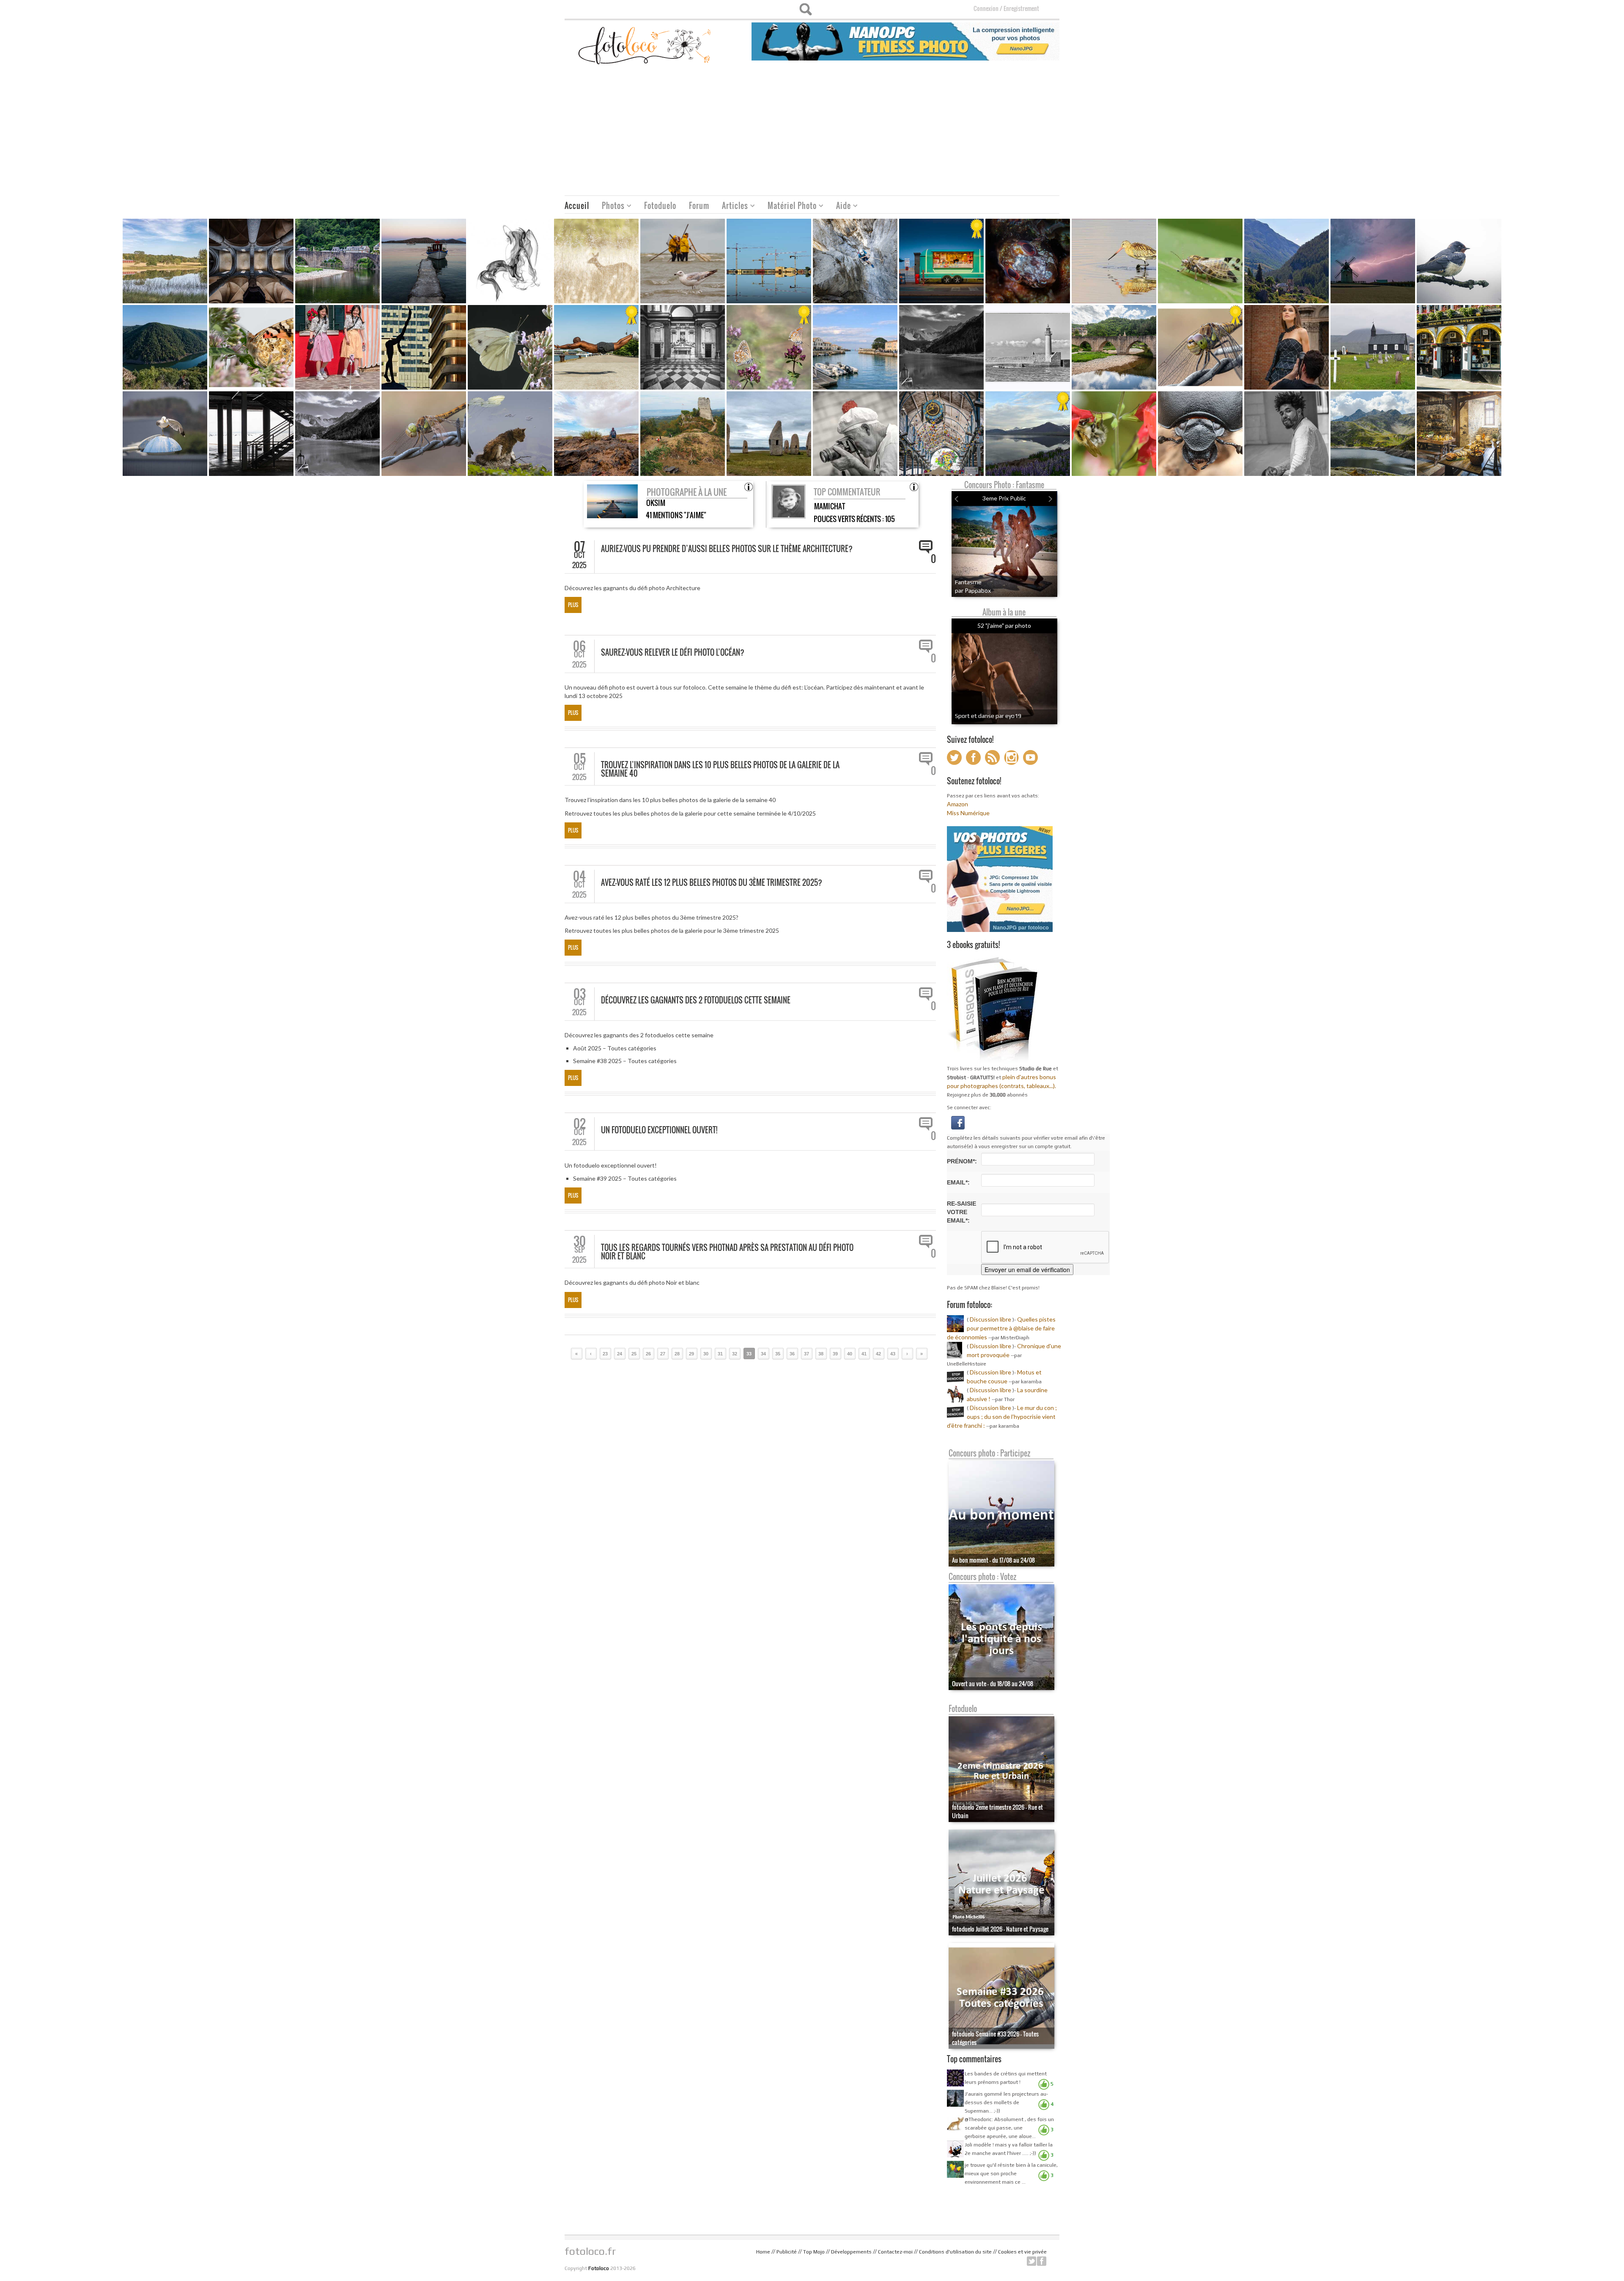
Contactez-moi (895, 2252)
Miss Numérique (968, 813)
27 (663, 1354)
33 (749, 1354)
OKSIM (656, 503)
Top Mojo (814, 2252)
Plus (573, 605)
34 (763, 1354)
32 (735, 1354)
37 (807, 1354)
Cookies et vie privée (1022, 2252)
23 (605, 1354)
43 (893, 1354)
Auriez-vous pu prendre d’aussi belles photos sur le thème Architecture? (727, 549)
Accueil (577, 206)
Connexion (986, 8)
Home (763, 2252)
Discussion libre (990, 1319)
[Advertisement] (812, 132)
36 (792, 1354)
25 (634, 1354)
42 (878, 1354)
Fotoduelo (660, 206)
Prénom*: (962, 1161)
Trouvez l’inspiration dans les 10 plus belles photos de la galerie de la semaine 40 (720, 769)
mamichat (830, 506)
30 (706, 1354)
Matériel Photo (789, 207)
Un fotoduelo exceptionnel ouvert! (659, 1130)
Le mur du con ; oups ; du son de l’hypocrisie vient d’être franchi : (1002, 1417)
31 (720, 1354)
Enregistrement (1021, 8)
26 (648, 1354)
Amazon (957, 804)
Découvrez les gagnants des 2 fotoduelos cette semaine (696, 1000)
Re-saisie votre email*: (962, 1212)
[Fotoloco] (645, 45)
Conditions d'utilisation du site (955, 2252)
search (805, 9)
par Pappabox (973, 590)
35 (778, 1354)
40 (850, 1354)
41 (864, 1354)
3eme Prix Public (1004, 498)
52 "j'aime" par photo (1004, 625)
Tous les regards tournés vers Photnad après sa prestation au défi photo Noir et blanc (727, 1252)
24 (620, 1354)
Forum (699, 206)
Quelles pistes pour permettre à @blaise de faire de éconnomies (1001, 1328)
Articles (732, 207)
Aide (840, 207)
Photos (610, 207)
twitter (1031, 2261)
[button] (958, 1122)
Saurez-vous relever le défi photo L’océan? (673, 652)
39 (835, 1354)
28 (677, 1354)
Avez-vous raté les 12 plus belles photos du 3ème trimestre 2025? (712, 882)
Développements (851, 2252)
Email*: (958, 1182)
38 (821, 1354)
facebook (1042, 2261)
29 (691, 1354)
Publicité (787, 2252)
